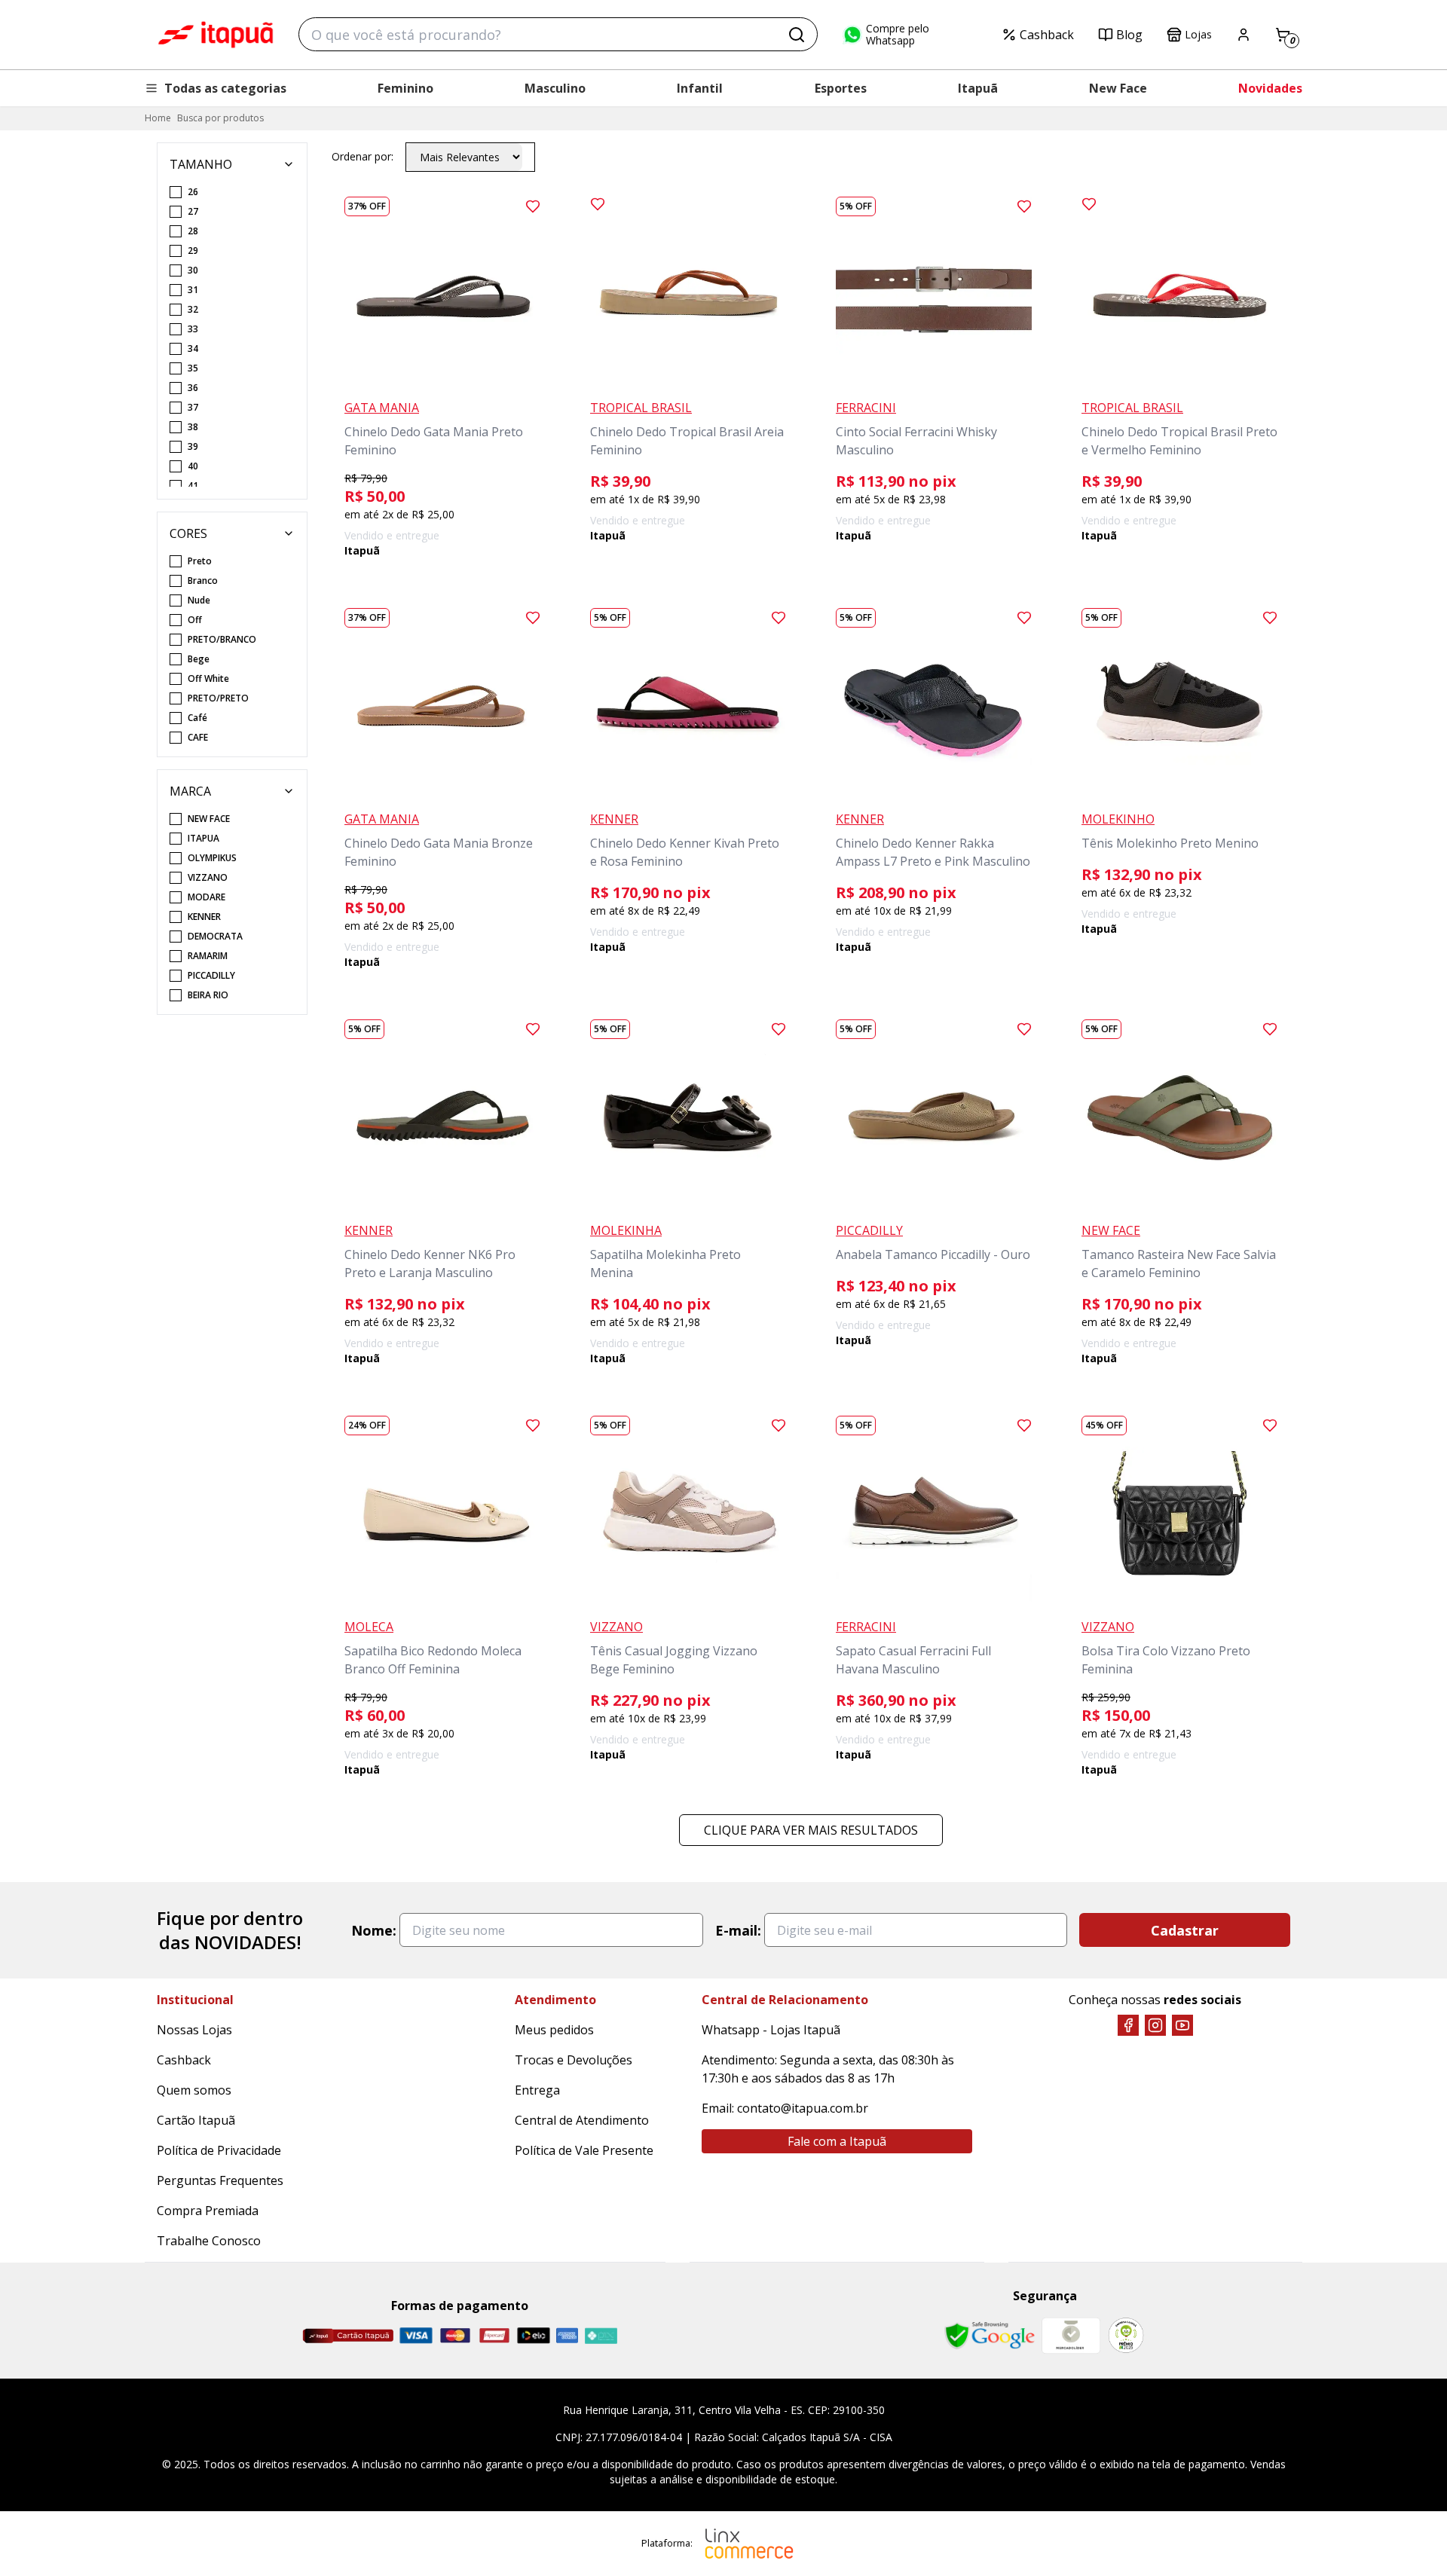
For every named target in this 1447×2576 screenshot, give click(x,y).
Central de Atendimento (582, 2120)
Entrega (537, 2090)
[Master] (455, 2335)
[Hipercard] (494, 2335)
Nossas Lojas (194, 2030)
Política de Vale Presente (584, 2150)
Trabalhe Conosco (209, 2241)
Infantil (700, 88)
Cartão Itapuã (196, 2120)
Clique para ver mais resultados (811, 1830)
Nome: (374, 1930)
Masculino (555, 88)
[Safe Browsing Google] (990, 2336)
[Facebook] (1128, 2025)
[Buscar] (797, 35)
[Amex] (567, 2335)
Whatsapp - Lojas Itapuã (771, 2030)
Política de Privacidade (219, 2150)
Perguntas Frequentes (220, 2180)
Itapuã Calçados (216, 35)
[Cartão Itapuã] (348, 2336)
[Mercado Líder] (1071, 2336)
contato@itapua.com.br (803, 2108)
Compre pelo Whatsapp (898, 35)
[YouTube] (1182, 2025)
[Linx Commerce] (749, 2544)
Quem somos (194, 2090)
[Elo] (534, 2335)
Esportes (841, 88)
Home (158, 118)
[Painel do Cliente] (1244, 35)
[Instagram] (1155, 2025)
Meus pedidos (554, 2030)
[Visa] (416, 2335)
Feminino (405, 88)
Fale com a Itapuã (837, 2141)
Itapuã (978, 88)
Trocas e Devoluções (574, 2060)
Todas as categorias (225, 88)
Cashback (1047, 35)
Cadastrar (1185, 1930)
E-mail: (738, 1930)
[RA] (1126, 2335)
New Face (1118, 88)
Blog (1129, 35)
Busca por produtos (220, 118)
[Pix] (601, 2336)
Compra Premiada (208, 2211)
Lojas (1198, 34)
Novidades (1270, 88)
